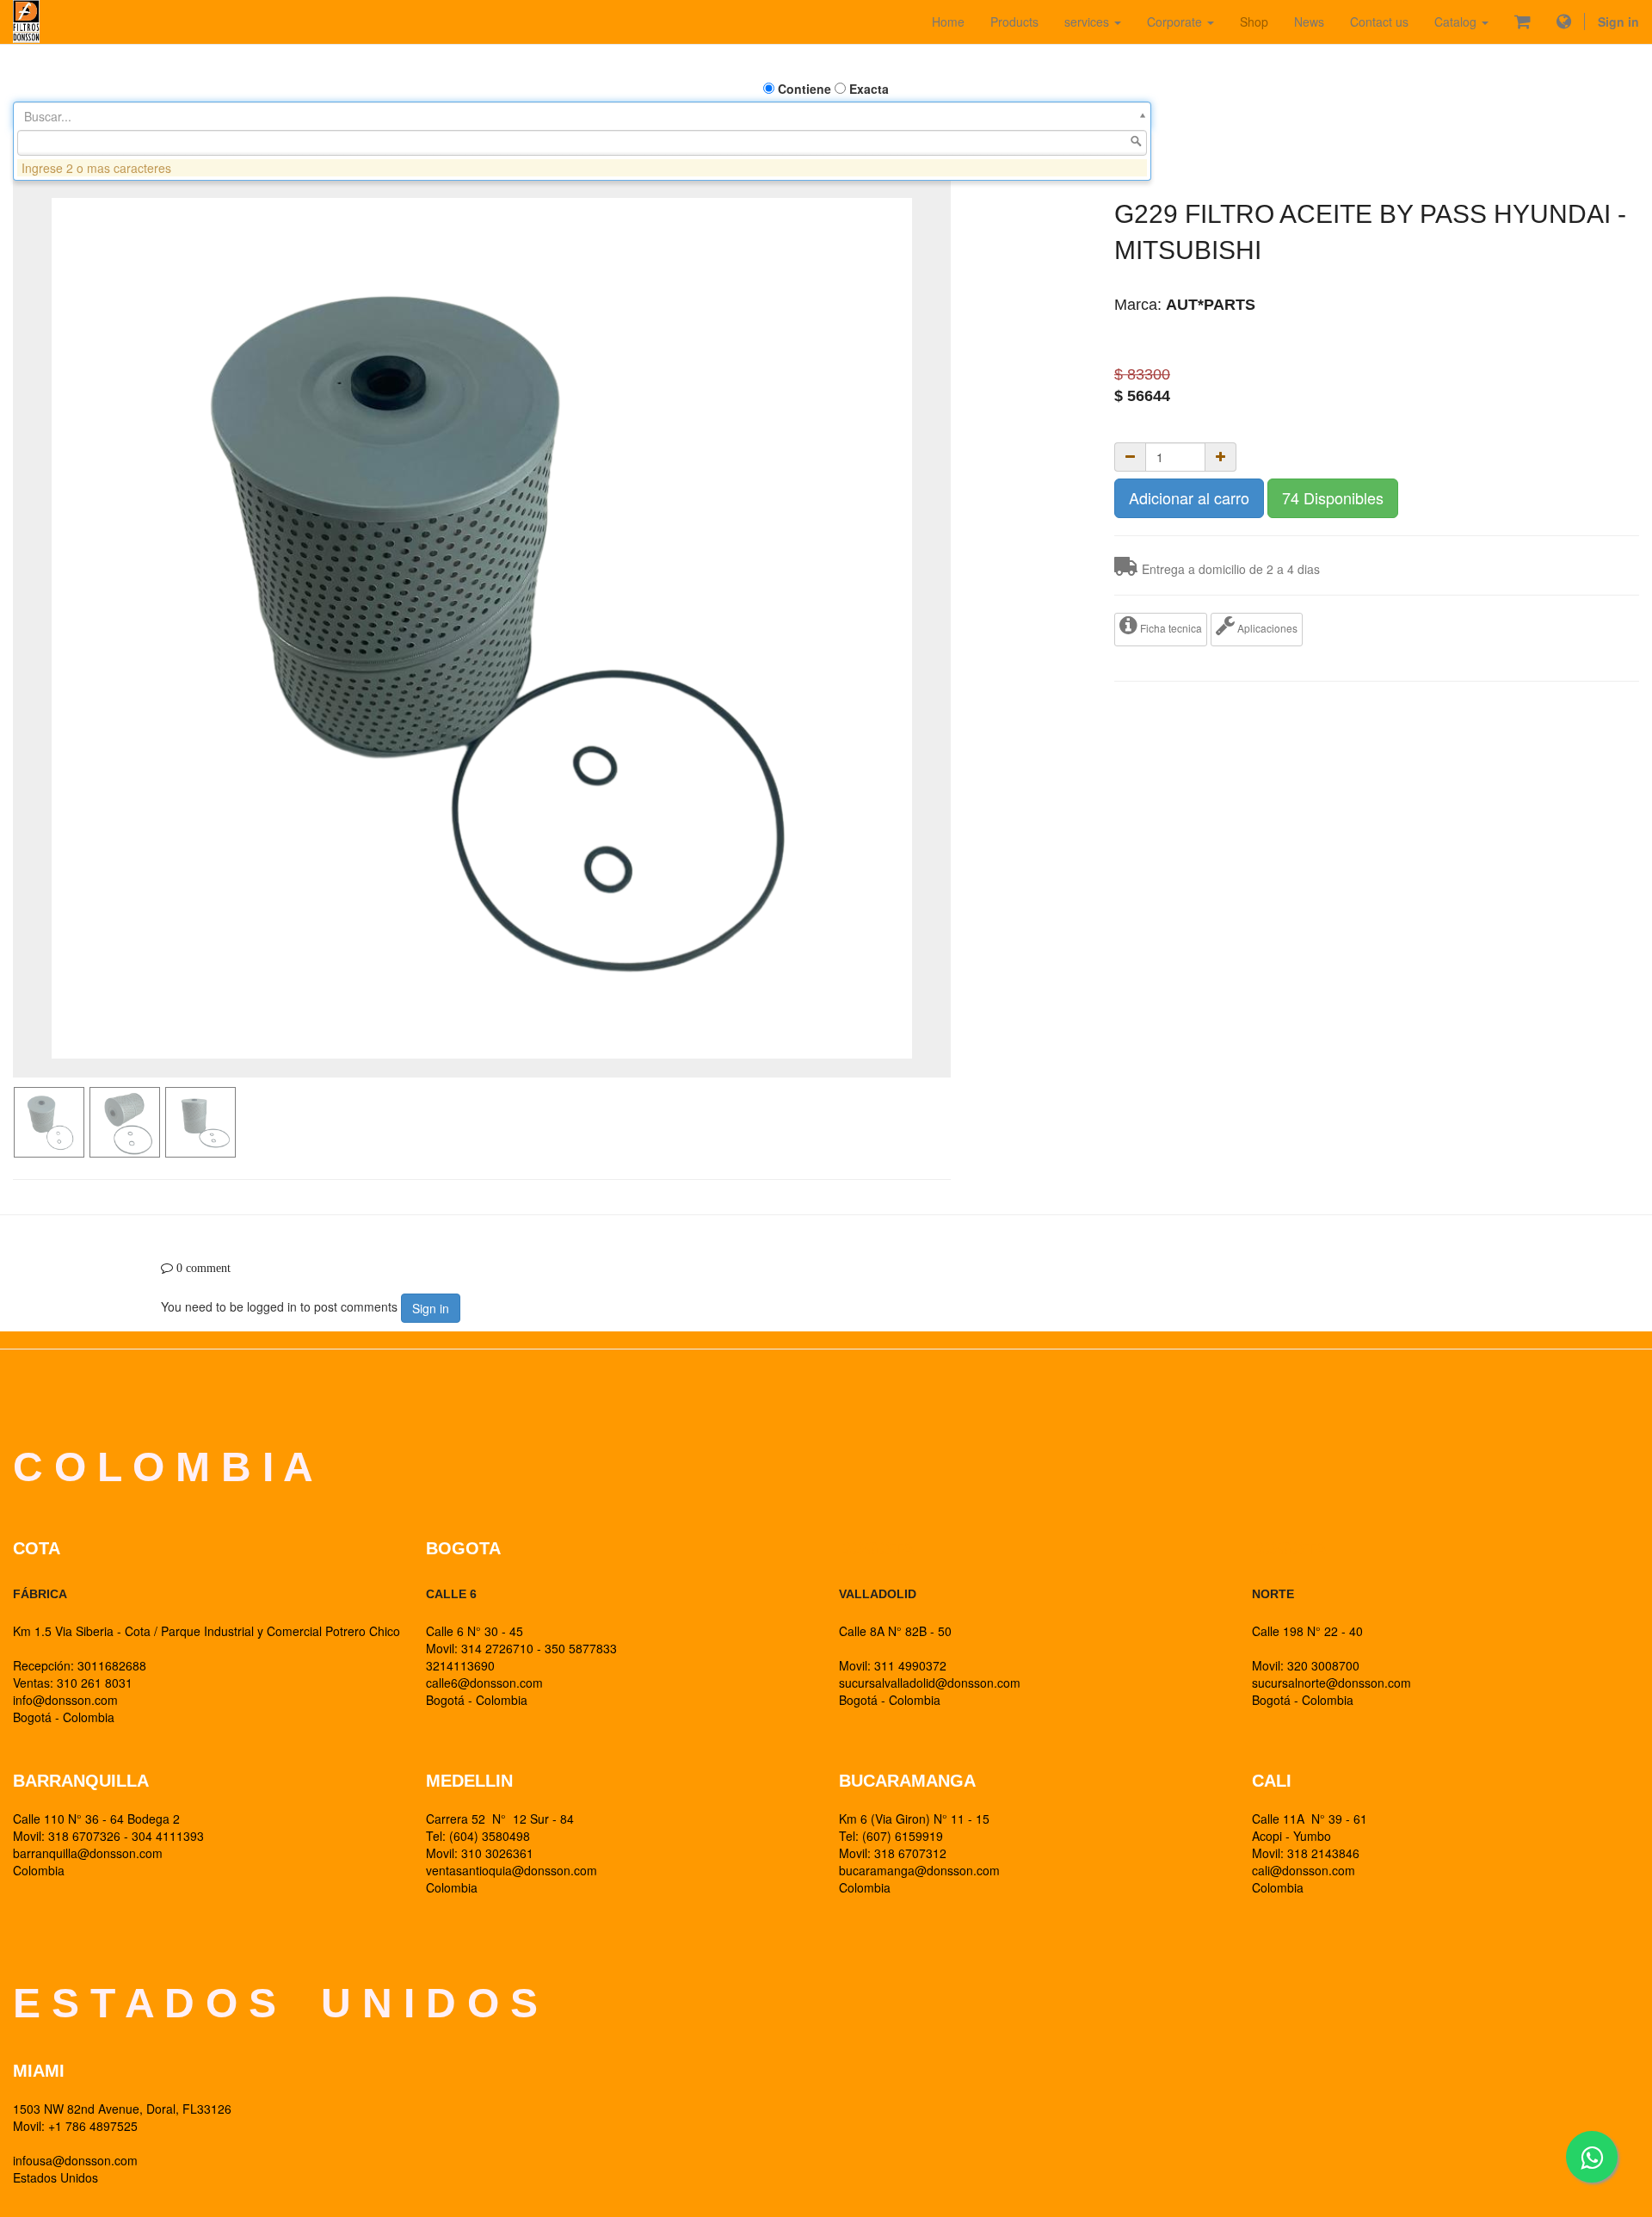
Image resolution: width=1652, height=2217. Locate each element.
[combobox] (582, 143)
